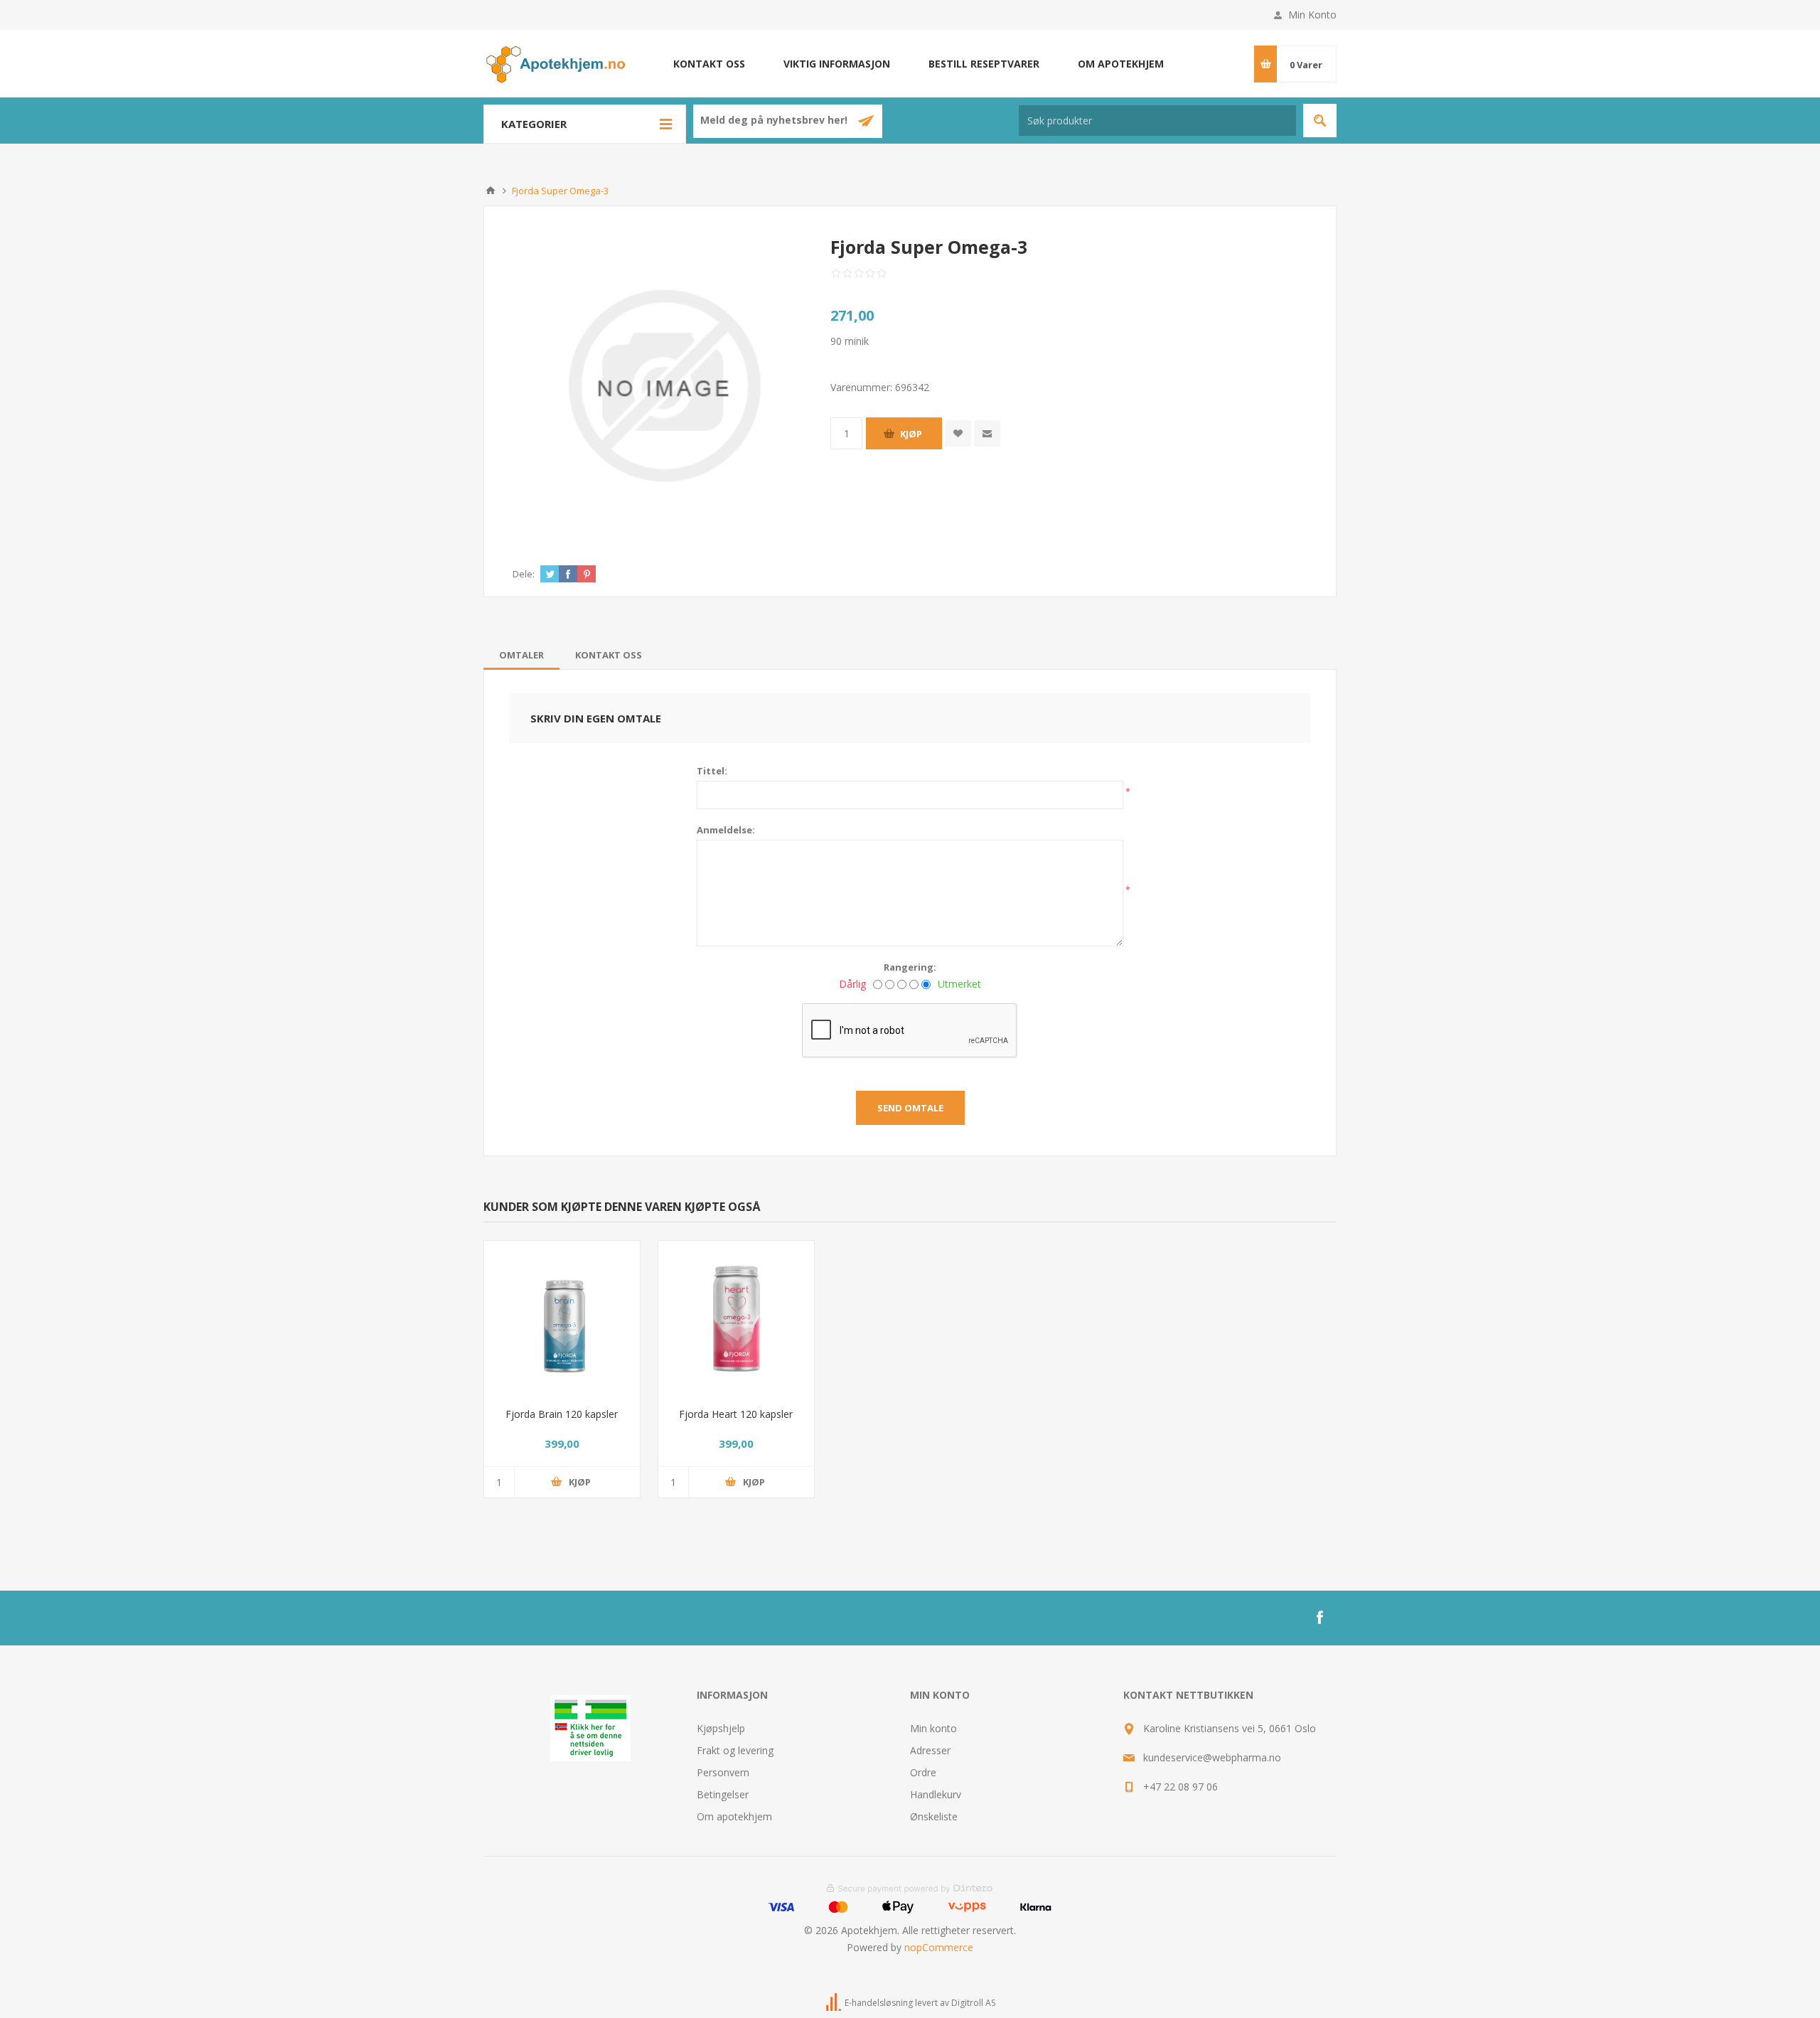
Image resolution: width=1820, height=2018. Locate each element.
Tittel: (712, 771)
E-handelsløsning (879, 2003)
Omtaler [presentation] (521, 655)
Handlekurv (936, 1794)
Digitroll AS (973, 2003)
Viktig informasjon (837, 64)
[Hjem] (491, 191)
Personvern (723, 1772)
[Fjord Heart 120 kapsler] (736, 1319)
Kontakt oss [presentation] (609, 655)
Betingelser (723, 1794)
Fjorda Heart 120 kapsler (736, 1414)
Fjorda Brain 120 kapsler (562, 1414)
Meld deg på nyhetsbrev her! (775, 121)
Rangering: (910, 967)
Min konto (933, 1728)
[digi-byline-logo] (835, 2003)
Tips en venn (987, 433)
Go (1320, 121)
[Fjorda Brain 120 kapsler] (562, 1319)
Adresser (930, 1750)
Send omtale (910, 1108)
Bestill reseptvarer (984, 64)
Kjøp (911, 434)
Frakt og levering (735, 1750)
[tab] (521, 655)
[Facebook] (1319, 1618)
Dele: (524, 574)
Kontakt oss (709, 64)
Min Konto (1312, 15)
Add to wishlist (958, 433)
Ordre (923, 1772)
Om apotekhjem (1121, 64)
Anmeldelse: (726, 830)
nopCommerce (939, 1947)
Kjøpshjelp (721, 1728)
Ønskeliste (934, 1816)
